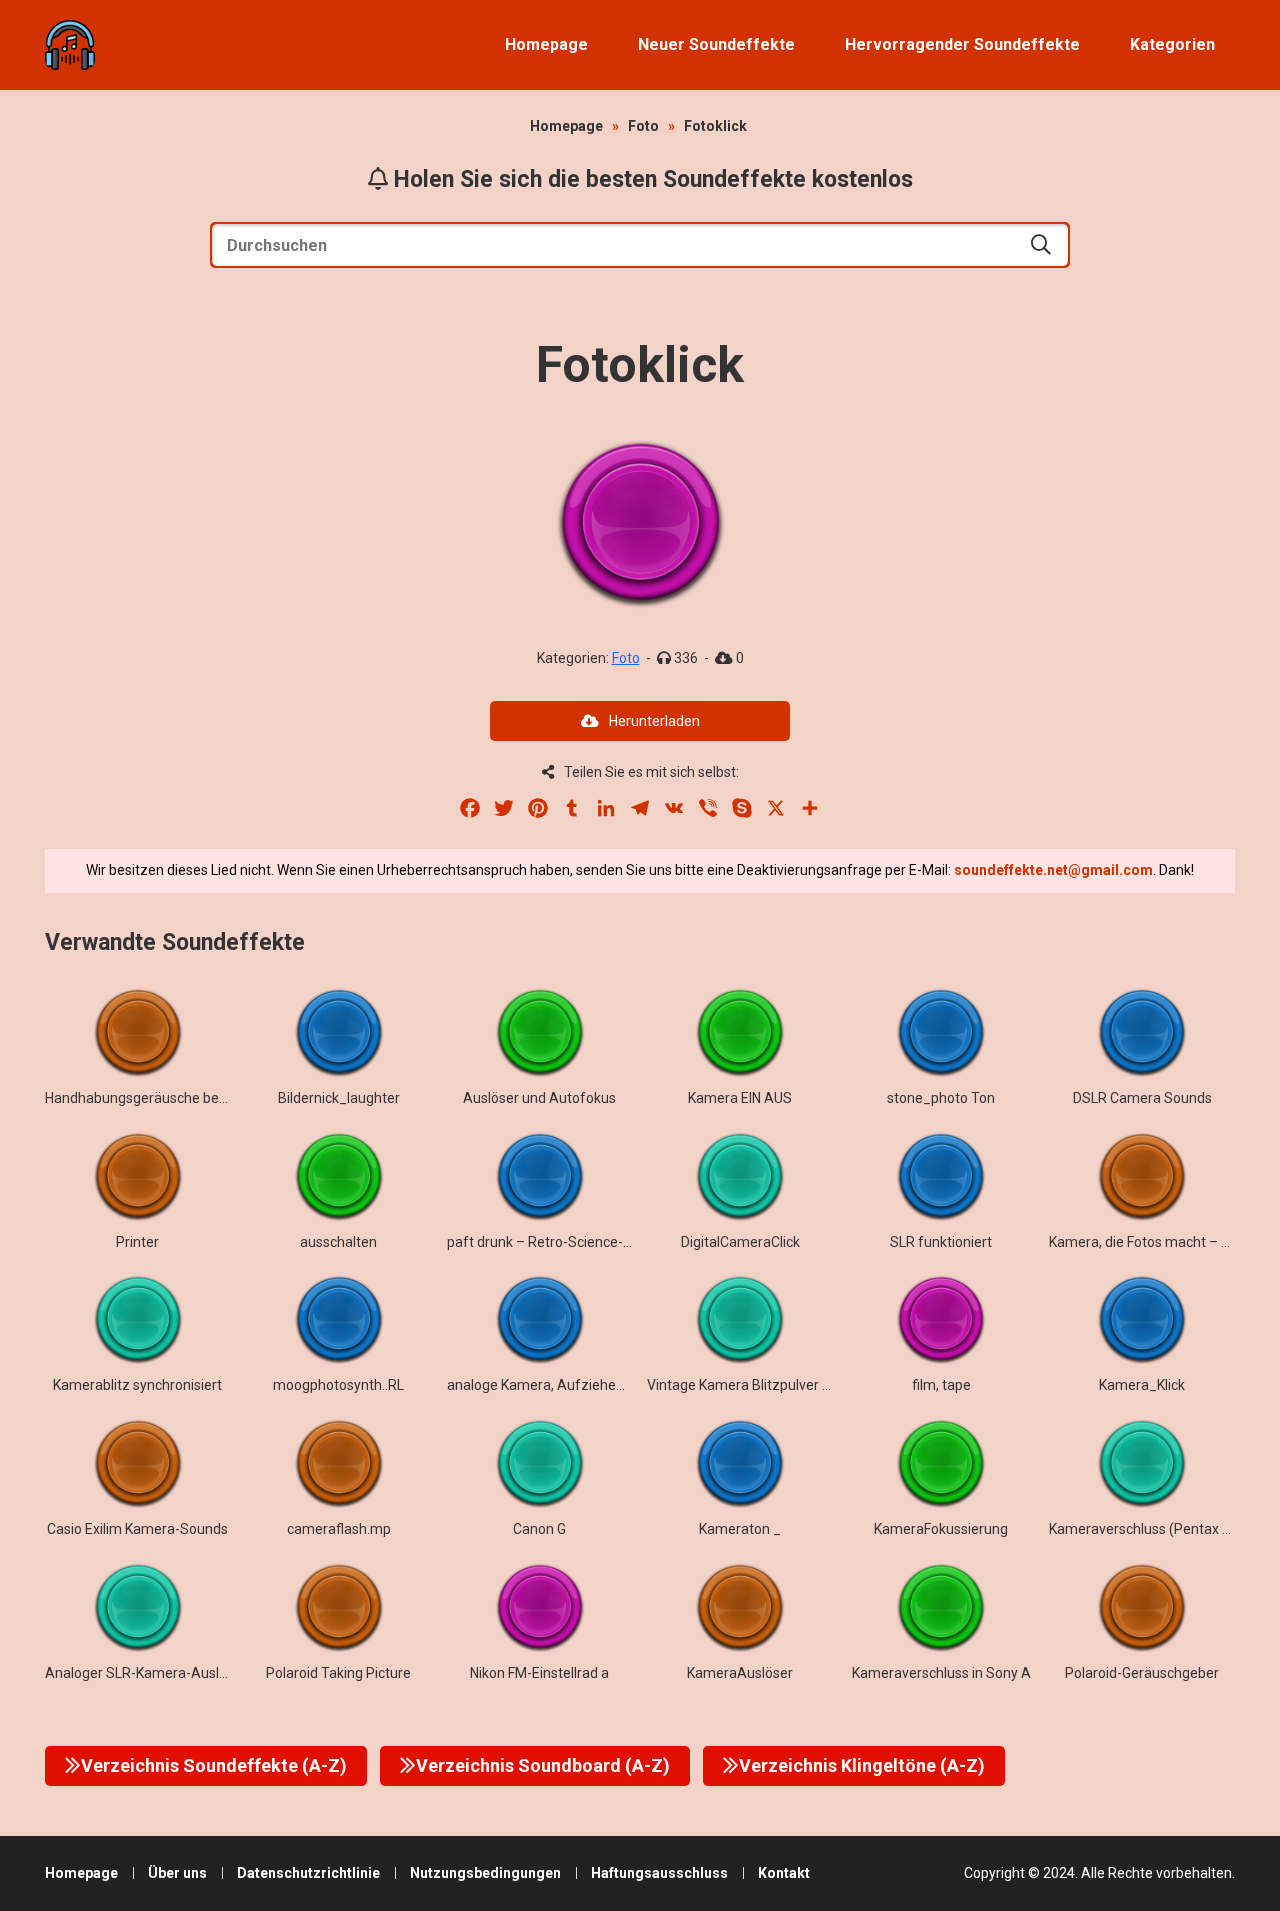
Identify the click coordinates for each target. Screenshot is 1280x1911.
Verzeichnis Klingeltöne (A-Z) (862, 1765)
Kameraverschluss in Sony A (941, 1673)
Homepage (546, 44)
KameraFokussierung (941, 1529)
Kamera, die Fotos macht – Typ (1147, 1242)
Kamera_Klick (1142, 1385)
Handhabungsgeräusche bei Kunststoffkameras (197, 1098)
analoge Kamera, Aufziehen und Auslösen (580, 1385)
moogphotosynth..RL (338, 1385)
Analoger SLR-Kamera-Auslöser (146, 1673)
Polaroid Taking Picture (338, 1673)
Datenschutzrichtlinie (308, 1873)
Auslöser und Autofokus (539, 1098)
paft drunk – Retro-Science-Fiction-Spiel (573, 1242)
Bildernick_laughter (339, 1098)
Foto (643, 126)
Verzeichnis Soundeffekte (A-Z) (214, 1765)
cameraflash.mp (339, 1529)
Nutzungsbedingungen (485, 1873)
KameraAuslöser (740, 1673)
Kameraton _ (740, 1529)
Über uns (177, 1873)
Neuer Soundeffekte (716, 44)
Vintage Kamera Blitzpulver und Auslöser (776, 1385)
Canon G (539, 1529)
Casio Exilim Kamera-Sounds (137, 1529)
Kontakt (784, 1873)
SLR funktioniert (941, 1242)
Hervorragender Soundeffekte (962, 44)
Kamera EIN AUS (740, 1098)
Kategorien (1172, 44)
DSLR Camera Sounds (1142, 1098)
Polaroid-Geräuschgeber (1142, 1673)
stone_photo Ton (941, 1098)
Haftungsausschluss (659, 1873)
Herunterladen (654, 721)
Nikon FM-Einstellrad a (539, 1673)
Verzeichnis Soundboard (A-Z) (543, 1765)
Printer (137, 1242)
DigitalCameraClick (740, 1242)
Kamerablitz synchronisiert (137, 1385)
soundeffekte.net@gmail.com (1053, 870)
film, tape (941, 1385)
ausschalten (338, 1242)
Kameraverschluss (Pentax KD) (1146, 1529)
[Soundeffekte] (70, 45)
